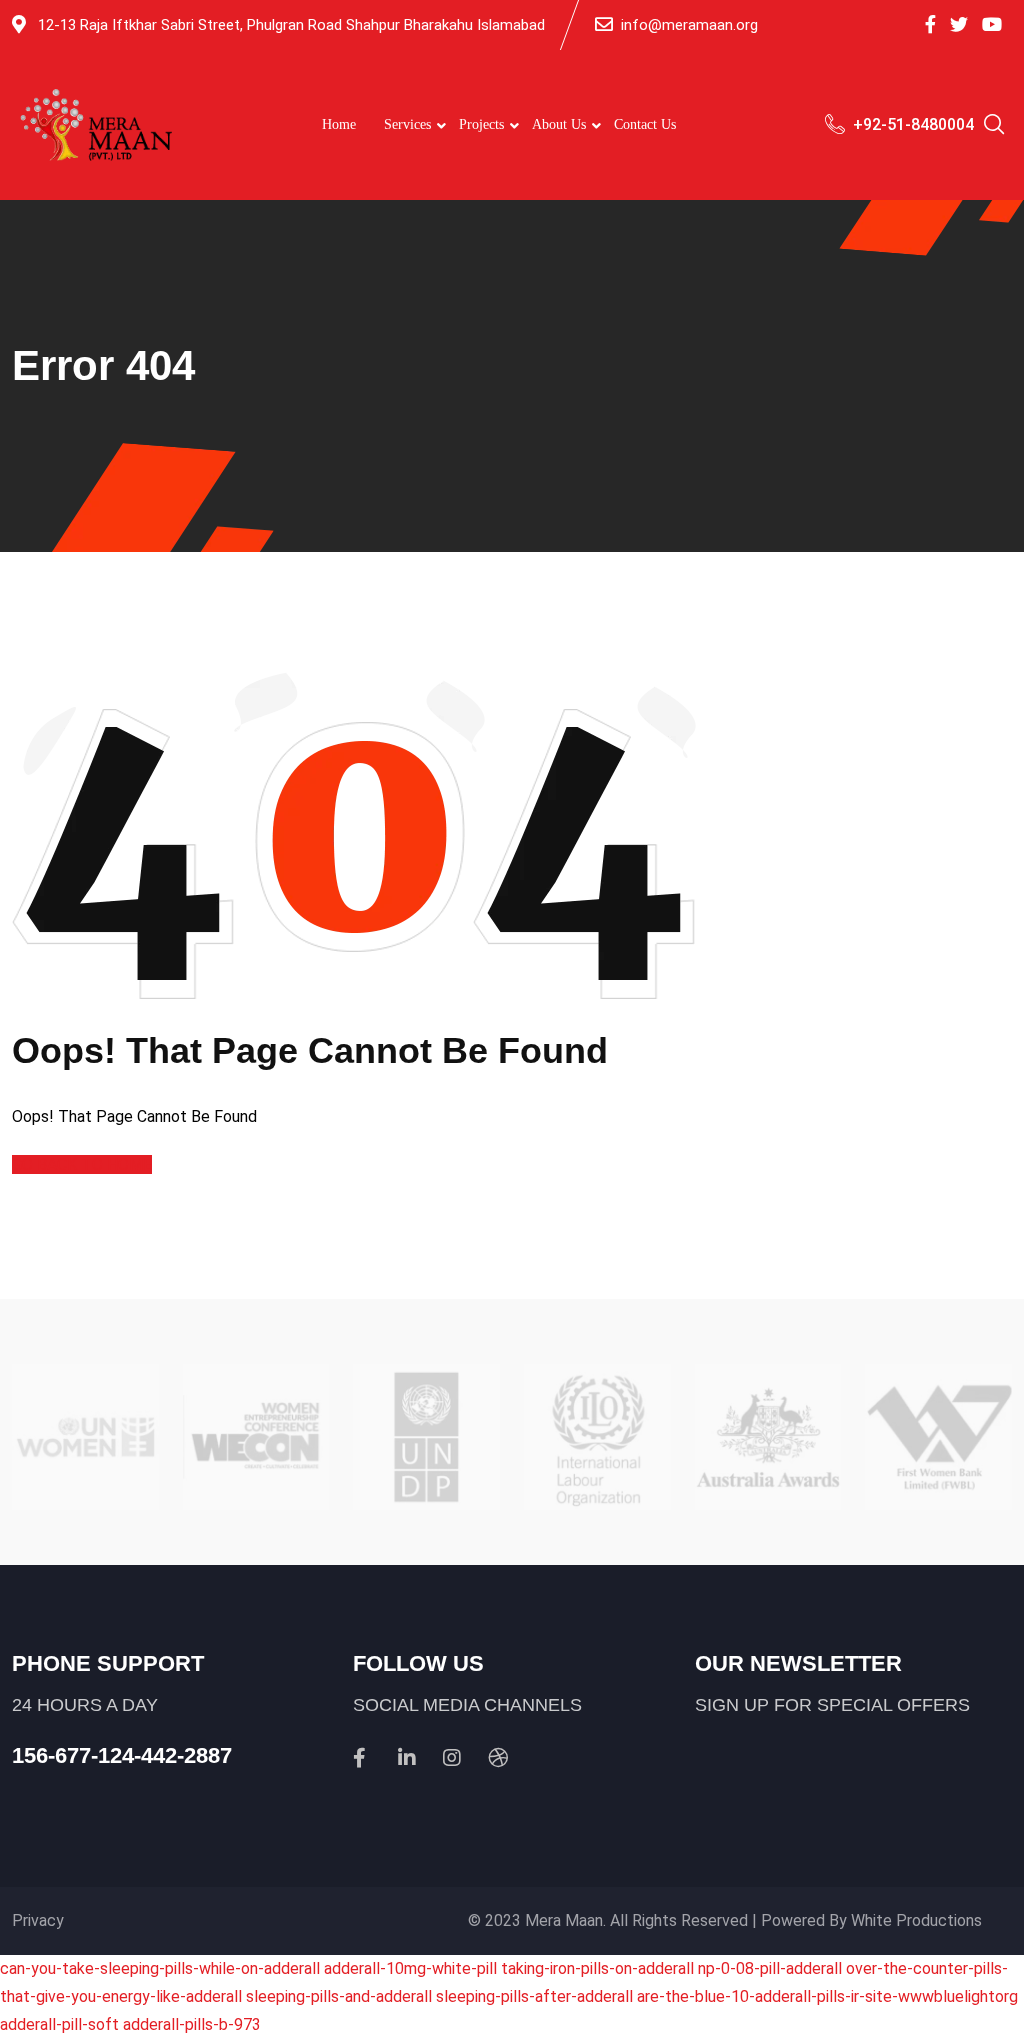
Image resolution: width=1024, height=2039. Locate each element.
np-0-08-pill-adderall (770, 1968)
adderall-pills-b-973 (192, 2024)
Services (407, 124)
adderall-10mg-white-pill (410, 1968)
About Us (559, 124)
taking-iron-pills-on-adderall (597, 1968)
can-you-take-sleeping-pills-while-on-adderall (160, 1968)
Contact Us (645, 124)
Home (339, 124)
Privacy (38, 1920)
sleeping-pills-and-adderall (339, 1996)
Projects (481, 124)
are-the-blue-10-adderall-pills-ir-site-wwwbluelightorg (827, 1996)
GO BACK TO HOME (82, 1164)
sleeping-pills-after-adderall (534, 1996)
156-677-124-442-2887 (122, 1755)
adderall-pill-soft (59, 2024)
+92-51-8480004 (913, 124)
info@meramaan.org (689, 25)
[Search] (994, 127)
